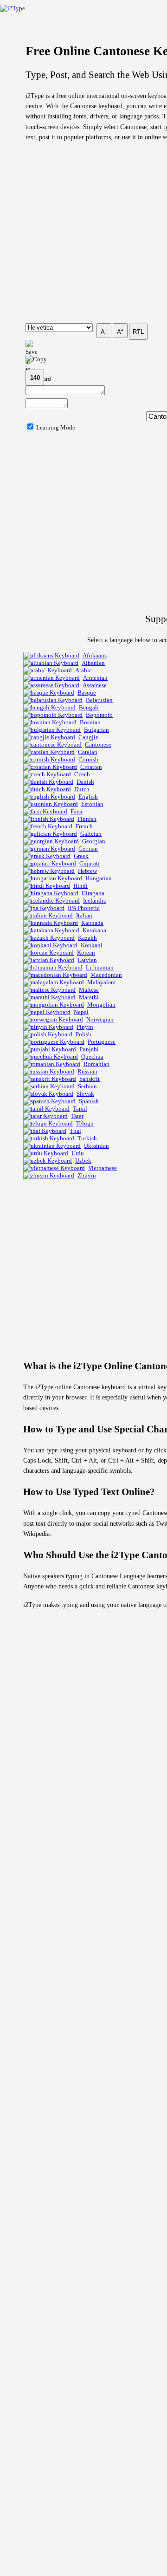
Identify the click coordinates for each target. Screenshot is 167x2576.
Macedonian (106, 975)
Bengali (89, 707)
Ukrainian (96, 1146)
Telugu (85, 1123)
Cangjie (88, 737)
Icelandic (95, 901)
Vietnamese (103, 1168)
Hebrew (87, 871)
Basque (87, 693)
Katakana (94, 930)
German (88, 849)
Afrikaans (95, 655)
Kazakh (87, 938)
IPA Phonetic (84, 908)
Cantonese (98, 745)
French (84, 826)
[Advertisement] (83, 233)
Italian (84, 915)
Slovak (85, 1094)
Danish (85, 782)
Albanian (93, 663)
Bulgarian (96, 730)
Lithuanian (100, 967)
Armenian (95, 678)
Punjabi (89, 1049)
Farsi (77, 811)
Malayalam (101, 982)
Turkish (87, 1138)
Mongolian (101, 1005)
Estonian (92, 804)
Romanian (96, 1064)
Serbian (87, 1086)
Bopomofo (99, 715)
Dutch (82, 789)
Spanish (89, 1101)
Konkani (92, 945)
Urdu (78, 1153)
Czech (82, 774)
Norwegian (100, 1019)
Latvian (87, 960)
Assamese (95, 685)
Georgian (94, 841)
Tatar (77, 1116)
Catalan (88, 752)
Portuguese (102, 1042)
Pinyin (85, 1027)
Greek (81, 856)
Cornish (88, 759)
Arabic (83, 670)
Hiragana (93, 893)
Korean (86, 953)
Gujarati (90, 863)
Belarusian (99, 700)
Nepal (81, 1012)
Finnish (87, 819)
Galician (91, 834)
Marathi (89, 997)
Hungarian (99, 878)
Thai (75, 1131)
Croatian (91, 767)
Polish (83, 1034)
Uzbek (83, 1161)
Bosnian (90, 722)
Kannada (92, 923)
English (88, 797)
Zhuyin (87, 1175)
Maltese (89, 990)
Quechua (92, 1057)
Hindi (80, 886)
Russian (87, 1071)
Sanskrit (90, 1079)
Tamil (80, 1109)
